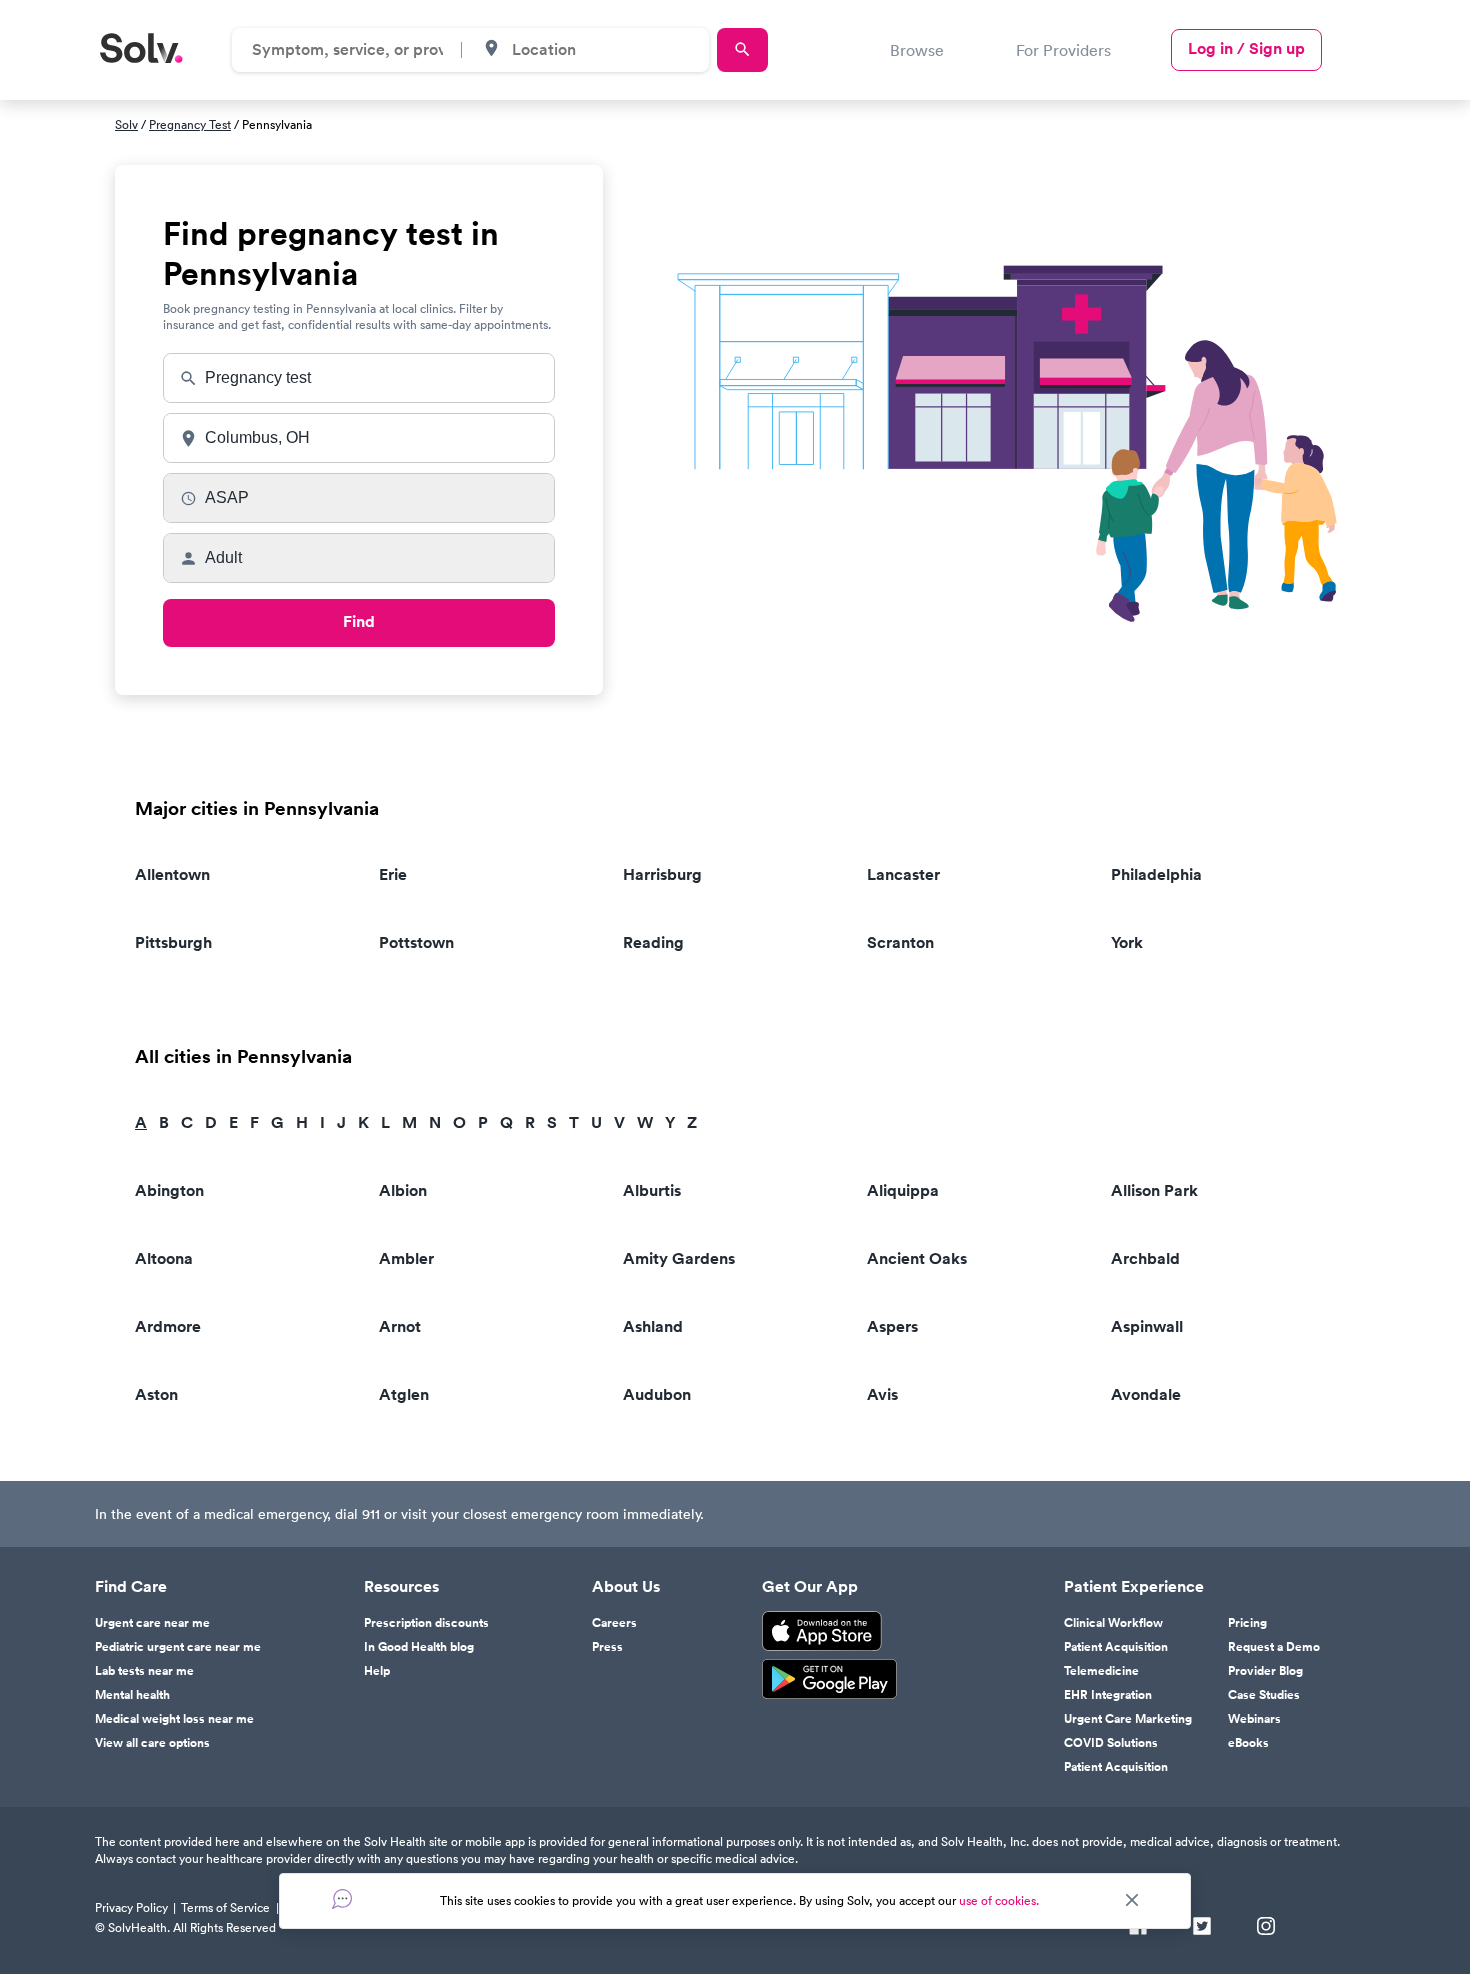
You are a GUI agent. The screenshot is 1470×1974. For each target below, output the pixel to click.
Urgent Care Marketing (1128, 1719)
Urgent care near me (152, 1623)
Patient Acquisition (1116, 1647)
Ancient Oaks (917, 1258)
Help (377, 1671)
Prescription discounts (426, 1623)
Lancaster (903, 874)
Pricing (1247, 1623)
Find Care (131, 1587)
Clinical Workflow (1113, 1623)
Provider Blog (1265, 1671)
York (1127, 942)
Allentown (172, 874)
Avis (882, 1394)
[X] (1202, 1928)
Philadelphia (1156, 874)
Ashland (653, 1326)
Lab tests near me (144, 1671)
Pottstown (416, 942)
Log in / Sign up (1246, 48)
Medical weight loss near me (174, 1719)
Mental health (132, 1695)
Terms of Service (225, 1907)
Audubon (657, 1394)
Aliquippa (903, 1190)
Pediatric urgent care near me (178, 1647)
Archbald (1145, 1258)
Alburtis (652, 1190)
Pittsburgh (173, 942)
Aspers (892, 1326)
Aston (156, 1394)
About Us (626, 1587)
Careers (614, 1623)
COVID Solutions (1111, 1743)
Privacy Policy (131, 1907)
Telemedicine (1101, 1671)
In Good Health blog (419, 1647)
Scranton (900, 942)
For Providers (1063, 50)
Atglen (404, 1394)
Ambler (406, 1258)
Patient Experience (1134, 1587)
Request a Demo (1274, 1647)
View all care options (152, 1743)
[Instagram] (1266, 1928)
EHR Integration (1108, 1695)
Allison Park (1154, 1190)
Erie (393, 874)
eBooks (1248, 1743)
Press (607, 1647)
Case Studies (1264, 1695)
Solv (126, 124)
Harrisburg (662, 874)
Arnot (400, 1326)
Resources (401, 1587)
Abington (169, 1190)
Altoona (164, 1258)
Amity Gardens (679, 1258)
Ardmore (168, 1326)
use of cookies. (999, 1900)
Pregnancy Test (190, 124)
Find (359, 621)
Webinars (1254, 1719)
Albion (403, 1190)
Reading (653, 942)
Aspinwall (1147, 1326)
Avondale (1146, 1394)
